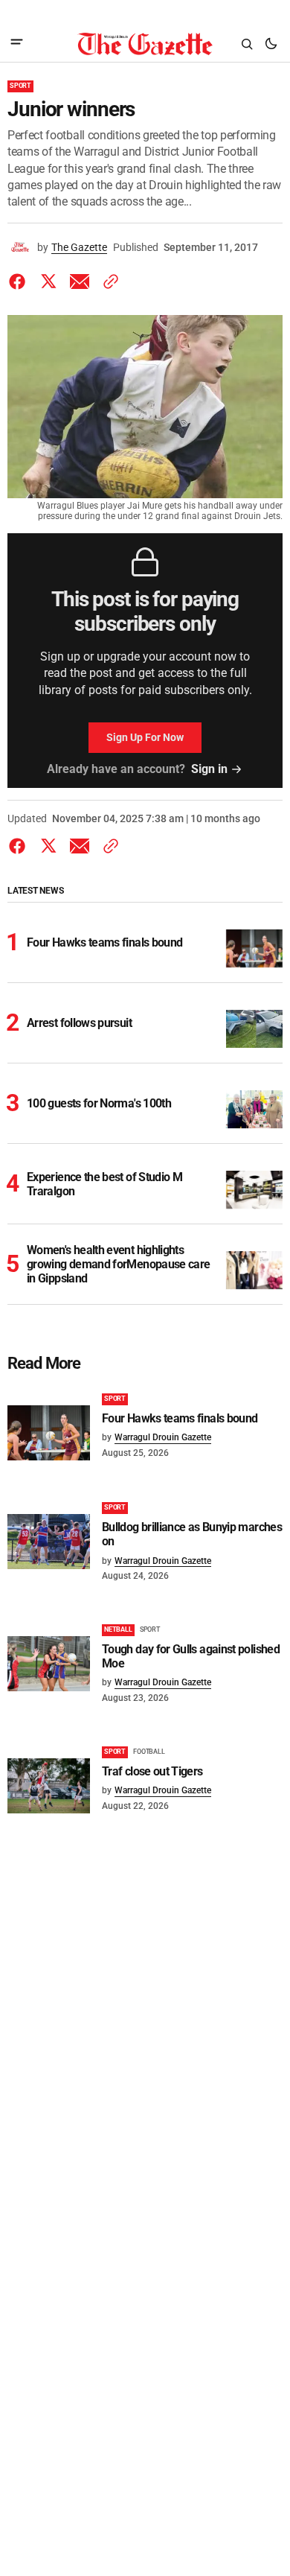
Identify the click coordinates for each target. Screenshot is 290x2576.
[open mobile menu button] (17, 44)
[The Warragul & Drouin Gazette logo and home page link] (145, 44)
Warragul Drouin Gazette (163, 1437)
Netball (118, 1629)
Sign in (209, 769)
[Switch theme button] (271, 44)
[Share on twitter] (48, 282)
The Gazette (79, 247)
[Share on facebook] (20, 282)
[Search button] (247, 44)
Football (149, 1752)
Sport (20, 86)
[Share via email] (80, 282)
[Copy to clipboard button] (108, 282)
